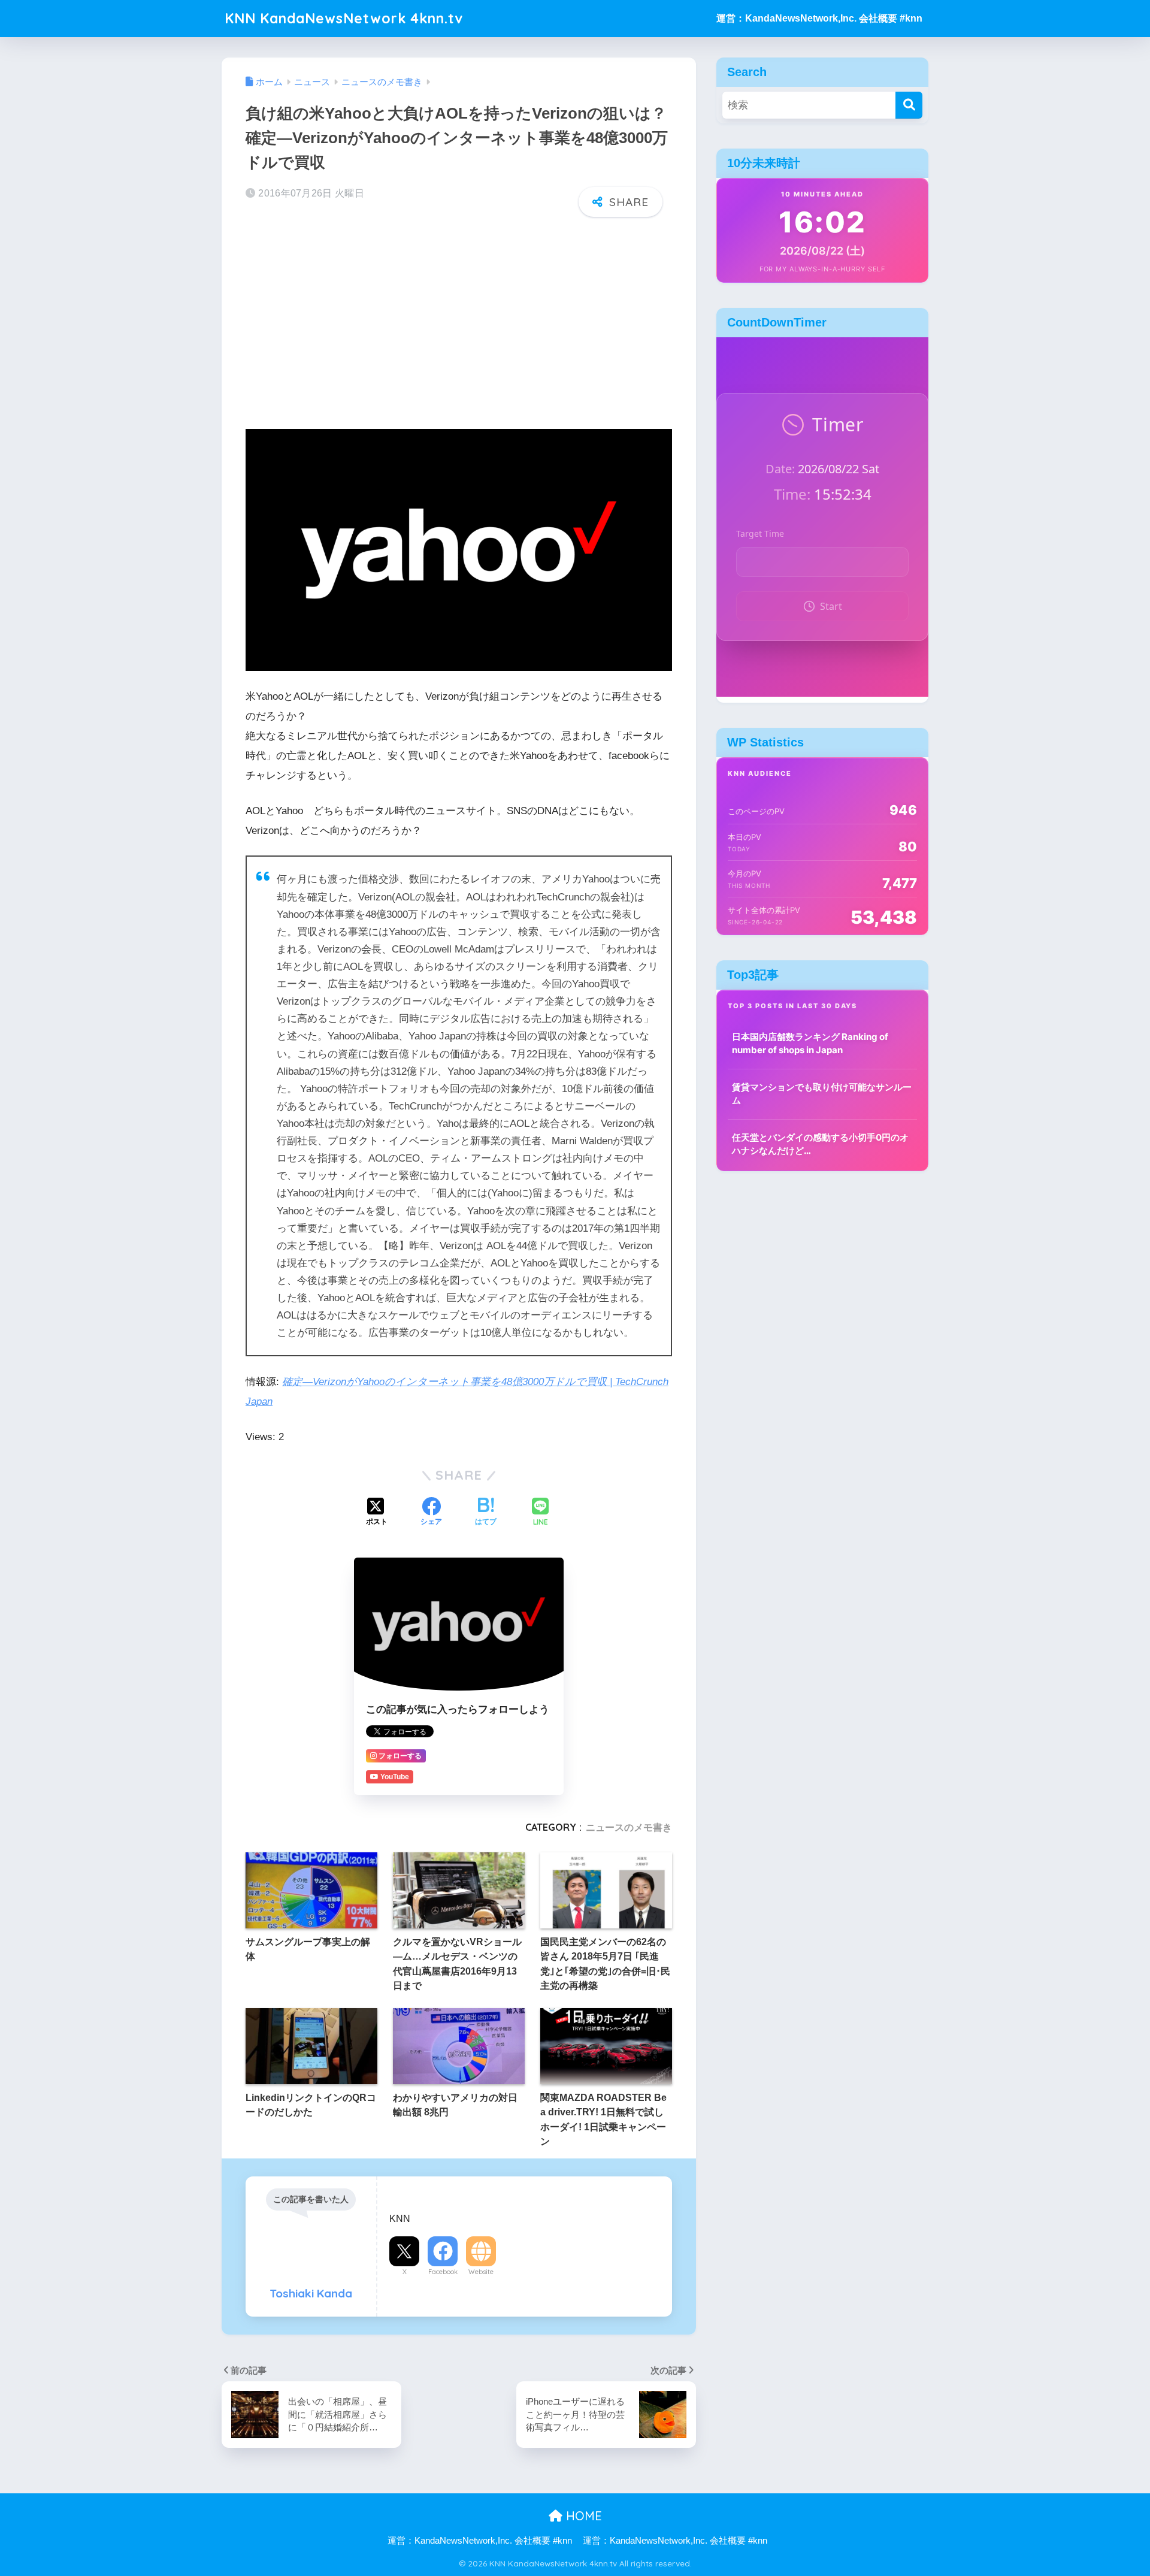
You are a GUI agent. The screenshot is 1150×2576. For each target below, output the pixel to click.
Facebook (443, 2272)
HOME (582, 2516)
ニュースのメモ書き (629, 1827)
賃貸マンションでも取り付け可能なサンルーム (822, 1094)
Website (481, 2272)
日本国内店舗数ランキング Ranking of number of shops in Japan (810, 1044)
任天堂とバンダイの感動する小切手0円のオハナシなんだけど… (820, 1144)
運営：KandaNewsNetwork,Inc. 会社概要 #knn (819, 18)
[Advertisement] (459, 320)
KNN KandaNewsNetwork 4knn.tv (344, 18)
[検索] (909, 105)
